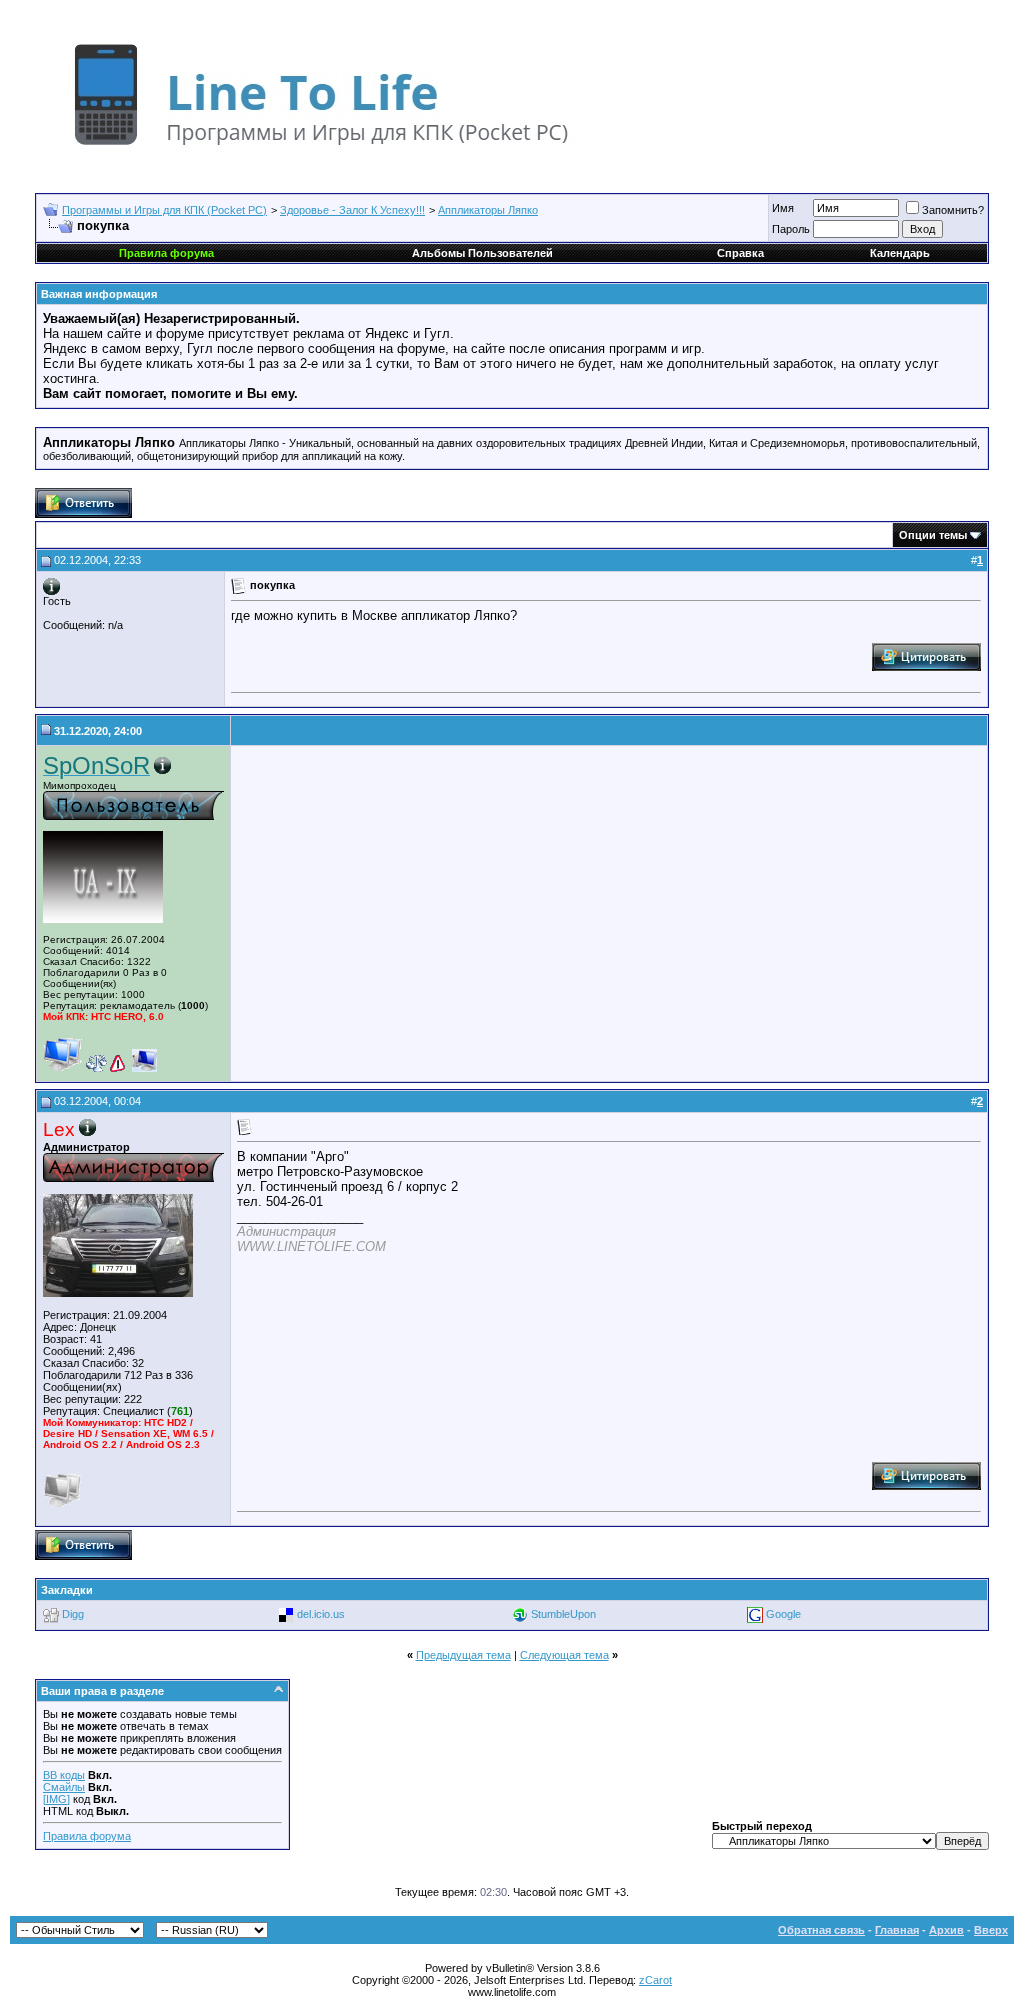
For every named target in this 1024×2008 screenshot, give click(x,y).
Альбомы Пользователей (482, 253)
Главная (897, 1930)
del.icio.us (321, 1614)
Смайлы (64, 1787)
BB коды (64, 1775)
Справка (740, 253)
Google (783, 1614)
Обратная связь (821, 1930)
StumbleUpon (563, 1614)
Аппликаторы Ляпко (488, 210)
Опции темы (933, 535)
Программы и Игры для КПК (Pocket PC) (164, 210)
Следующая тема (564, 1655)
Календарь (900, 253)
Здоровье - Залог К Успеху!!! (352, 210)
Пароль (791, 229)
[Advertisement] (405, 913)
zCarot (655, 1980)
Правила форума (87, 1836)
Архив (946, 1930)
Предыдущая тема (463, 1655)
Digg (73, 1614)
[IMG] (56, 1799)
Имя (783, 208)
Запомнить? (953, 210)
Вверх (991, 1930)
